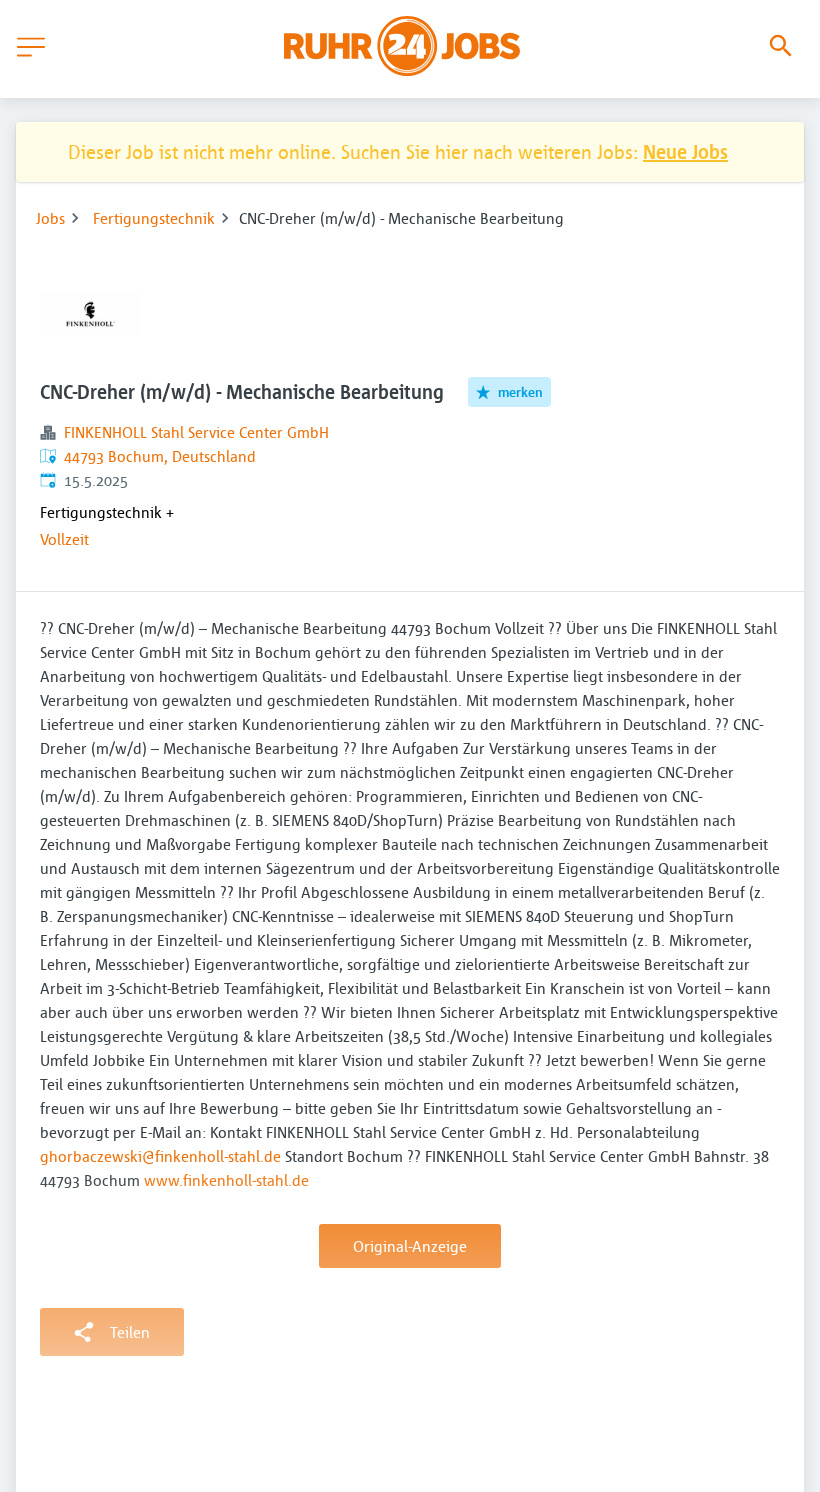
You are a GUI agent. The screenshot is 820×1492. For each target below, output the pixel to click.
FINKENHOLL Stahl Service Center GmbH (196, 432)
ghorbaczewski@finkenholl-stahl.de (160, 1156)
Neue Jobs (685, 151)
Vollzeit (64, 539)
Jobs (50, 218)
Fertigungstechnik (154, 218)
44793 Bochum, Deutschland (160, 456)
